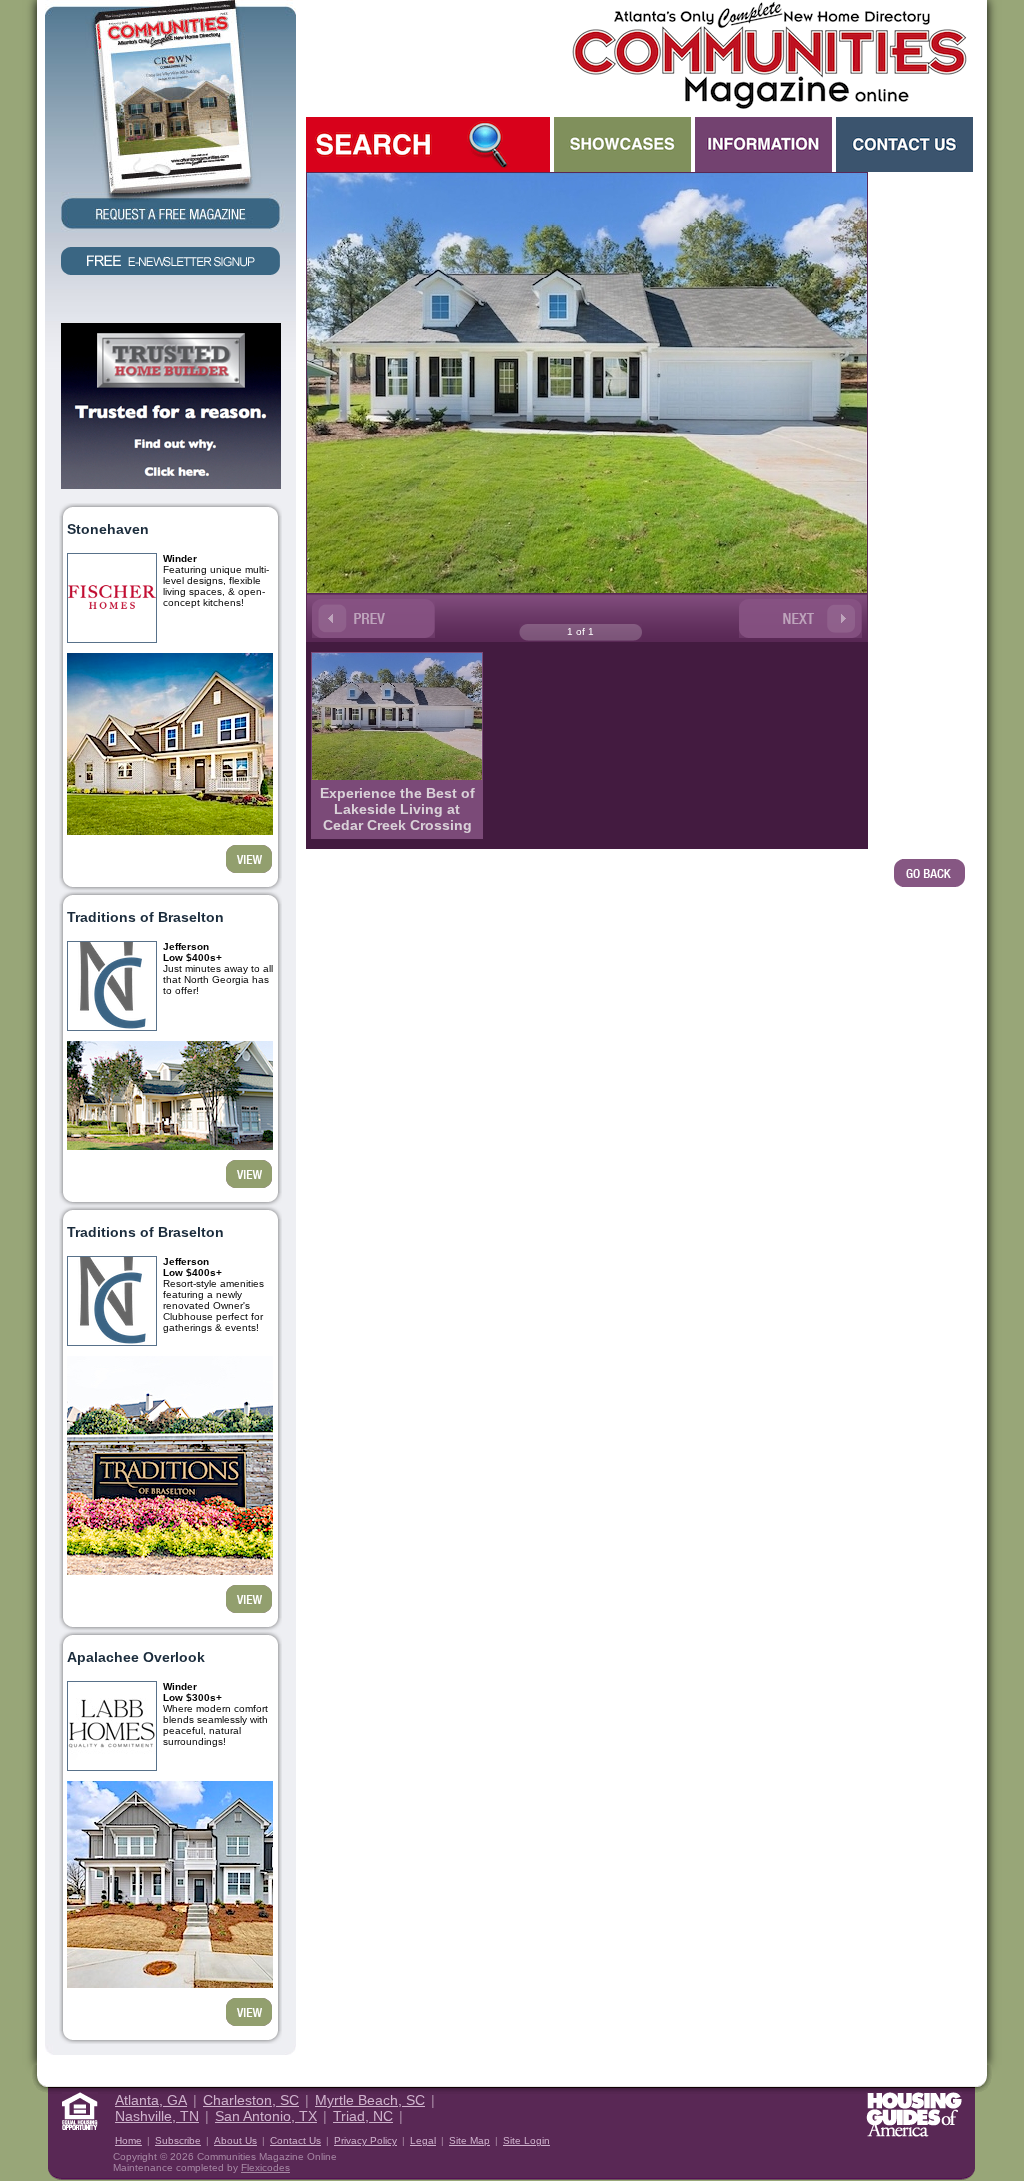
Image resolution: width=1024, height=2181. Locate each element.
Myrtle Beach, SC (370, 2100)
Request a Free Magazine (170, 116)
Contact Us (904, 144)
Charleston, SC (251, 2100)
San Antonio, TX (266, 2116)
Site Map (469, 2140)
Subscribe (178, 2140)
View (249, 859)
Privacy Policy (365, 2140)
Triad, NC (363, 2116)
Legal (423, 2140)
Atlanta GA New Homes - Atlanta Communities (767, 55)
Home (128, 2140)
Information (763, 144)
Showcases (622, 144)
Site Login (526, 2140)
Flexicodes (265, 2167)
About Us (235, 2140)
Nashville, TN (157, 2116)
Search (428, 144)
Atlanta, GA (151, 2100)
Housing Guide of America (914, 2114)
